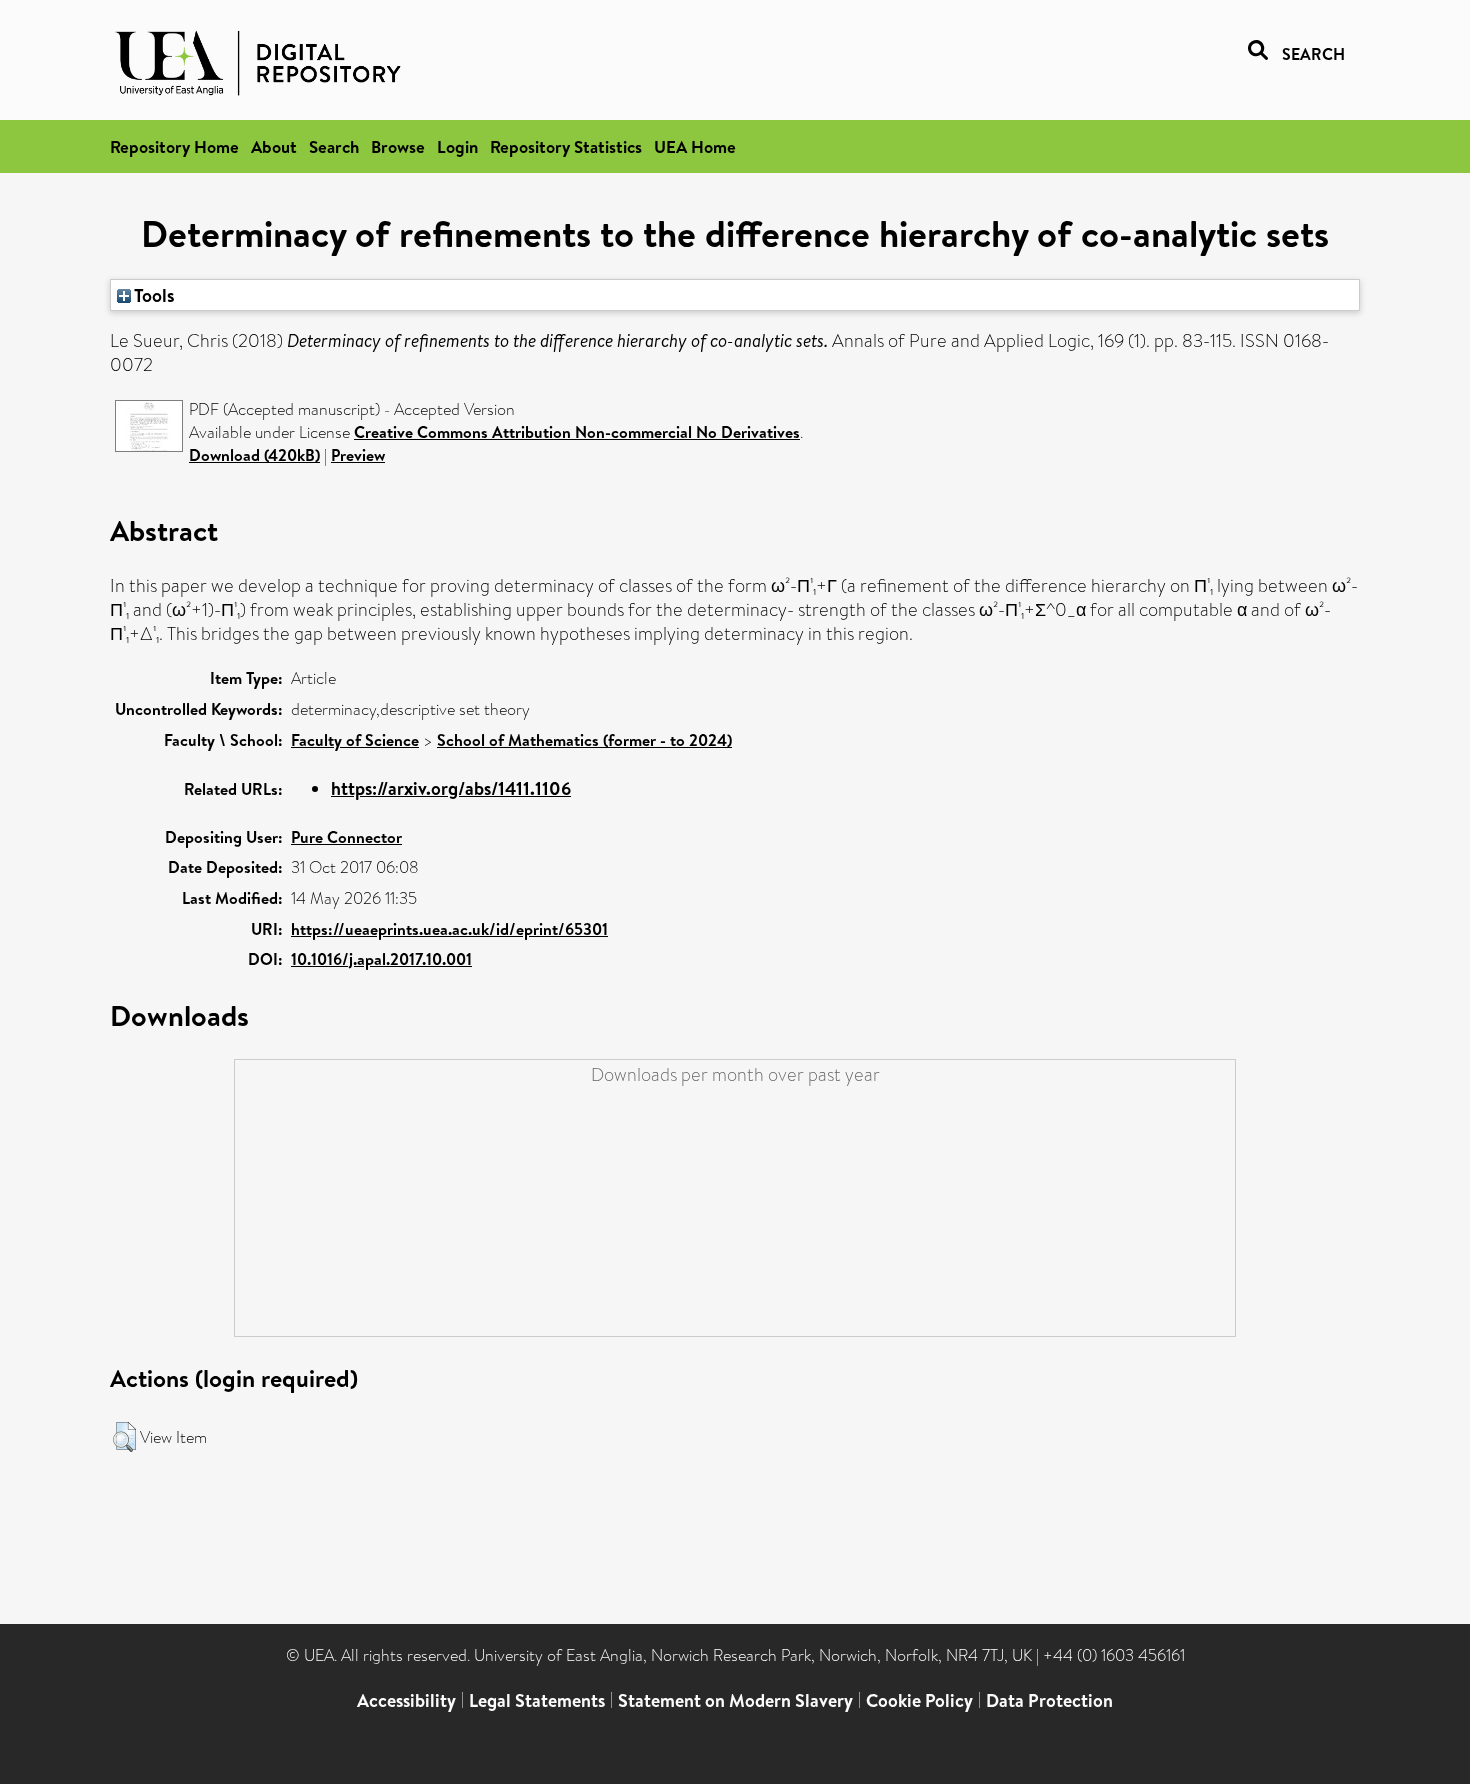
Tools (153, 295)
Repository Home (174, 146)
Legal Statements (537, 1700)
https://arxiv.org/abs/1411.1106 (451, 788)
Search (334, 146)
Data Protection (1049, 1700)
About (274, 146)
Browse (398, 146)
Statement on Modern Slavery (735, 1700)
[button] (124, 1437)
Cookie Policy (919, 1700)
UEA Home (695, 146)
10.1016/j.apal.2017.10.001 (381, 959)
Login (457, 146)
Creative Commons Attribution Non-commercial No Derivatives (577, 432)
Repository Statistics (566, 146)
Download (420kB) (254, 455)
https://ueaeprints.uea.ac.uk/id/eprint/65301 (449, 929)
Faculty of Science (355, 740)
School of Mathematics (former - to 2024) (584, 740)
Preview (358, 455)
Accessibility (406, 1700)
